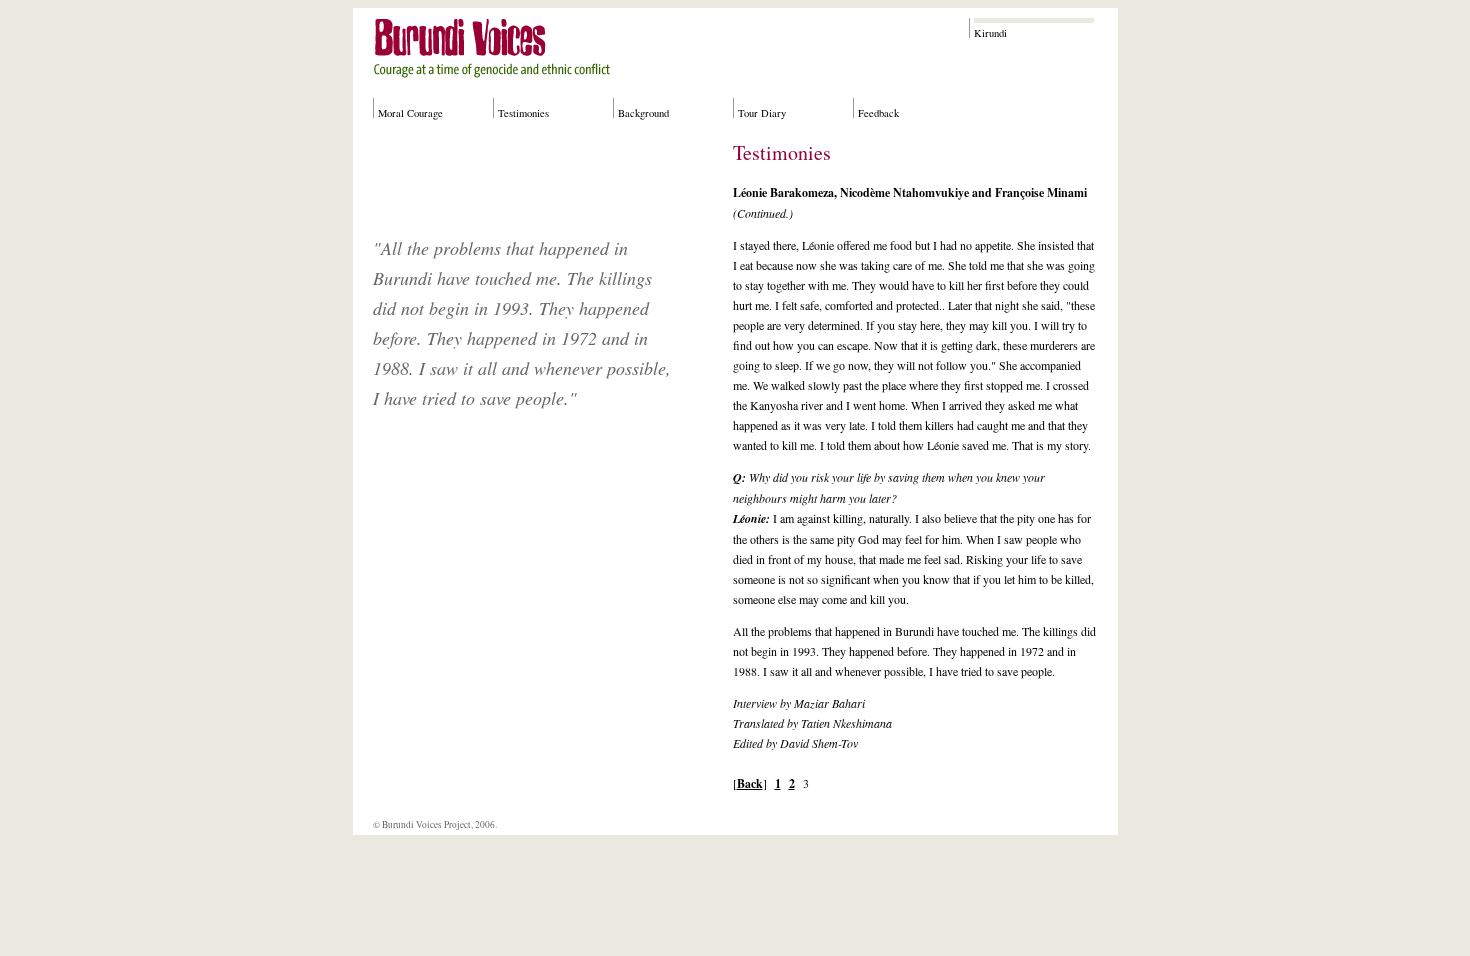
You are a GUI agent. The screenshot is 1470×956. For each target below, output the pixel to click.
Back (750, 783)
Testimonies (523, 113)
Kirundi (990, 33)
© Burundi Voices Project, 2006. (435, 824)
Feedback (878, 113)
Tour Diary (762, 113)
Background (643, 113)
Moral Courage (410, 113)
